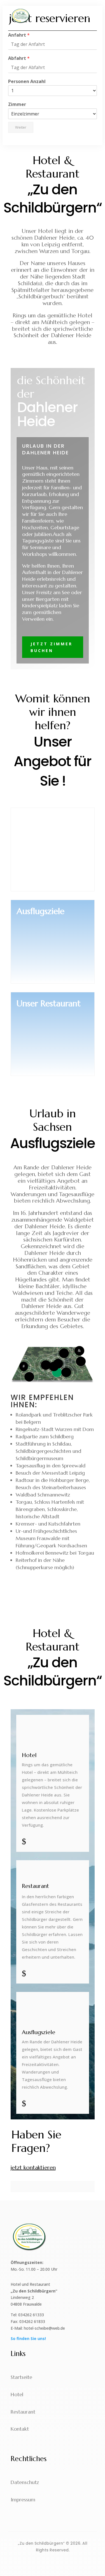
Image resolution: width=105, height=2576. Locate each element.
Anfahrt (19, 35)
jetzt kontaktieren (33, 2168)
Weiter (21, 127)
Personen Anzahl (27, 82)
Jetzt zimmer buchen (52, 647)
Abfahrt (19, 58)
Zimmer (17, 104)
